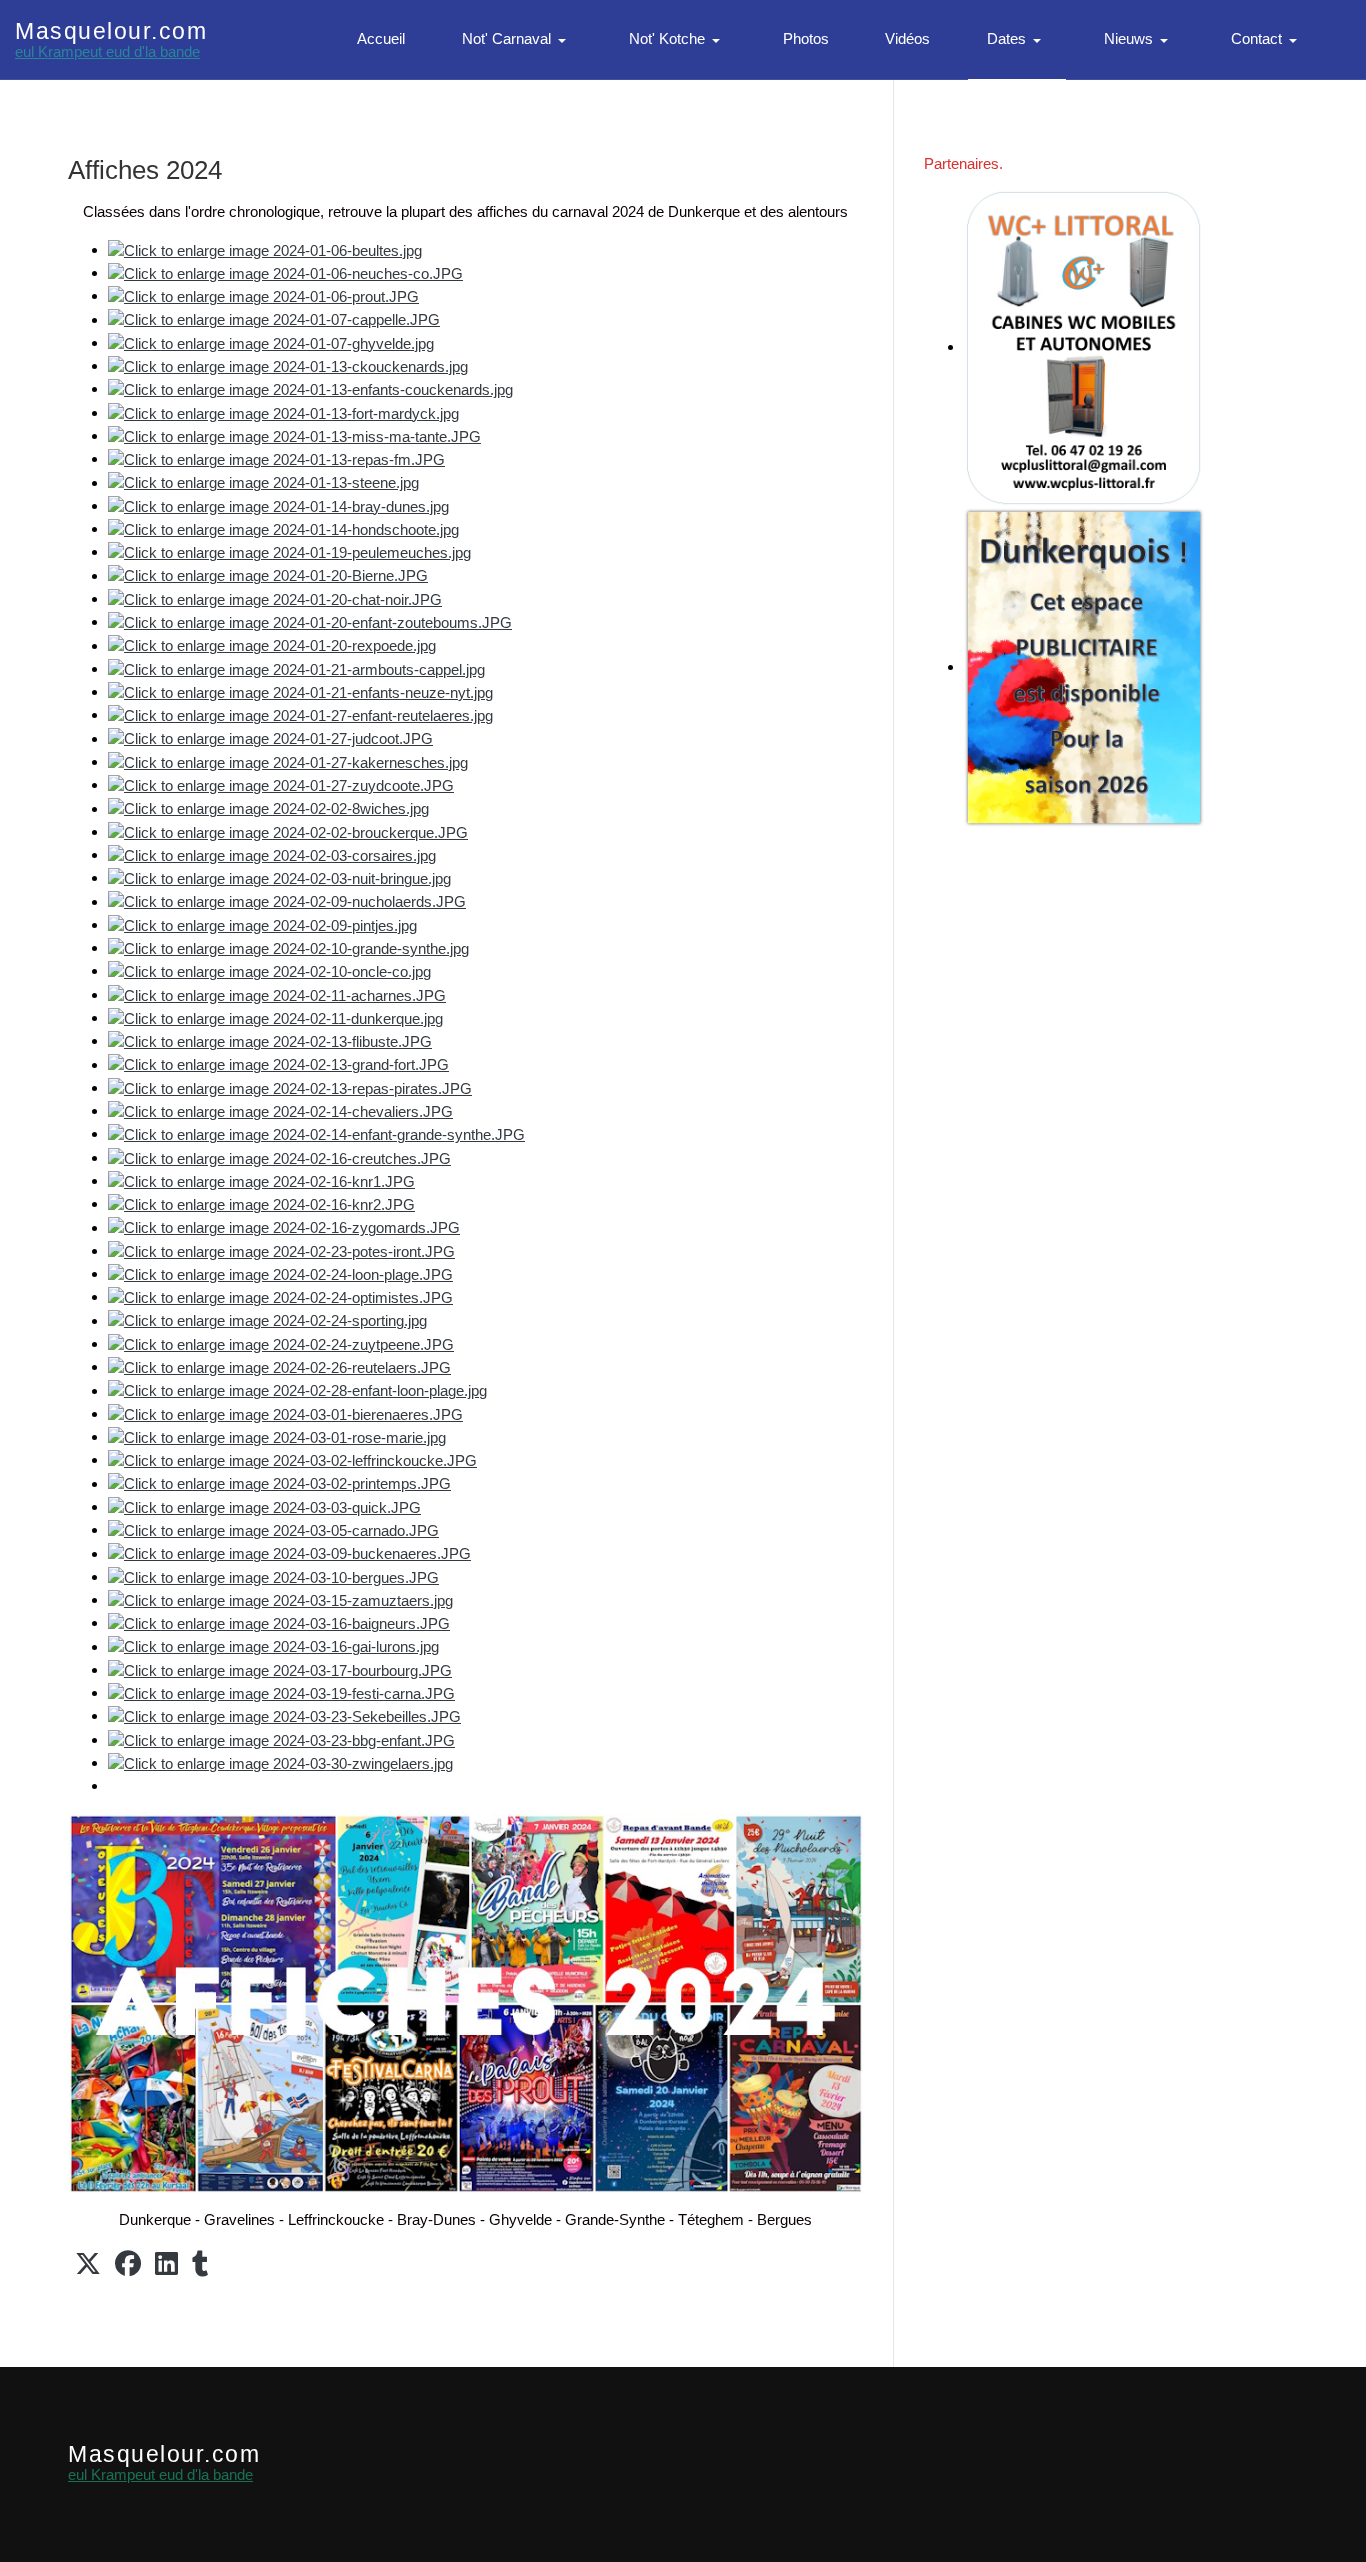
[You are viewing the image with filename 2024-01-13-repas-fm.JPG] (276, 458)
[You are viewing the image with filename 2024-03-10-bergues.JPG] (273, 1576)
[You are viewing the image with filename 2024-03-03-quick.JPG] (264, 1506)
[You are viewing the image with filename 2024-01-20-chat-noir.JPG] (275, 598)
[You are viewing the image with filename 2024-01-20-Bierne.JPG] (268, 575)
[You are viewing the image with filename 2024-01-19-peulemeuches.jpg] (289, 551)
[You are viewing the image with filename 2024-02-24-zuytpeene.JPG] (281, 1343)
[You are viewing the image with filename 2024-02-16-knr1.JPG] (261, 1180)
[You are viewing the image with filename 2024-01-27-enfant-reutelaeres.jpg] (300, 714)
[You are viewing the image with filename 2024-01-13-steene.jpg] (263, 482)
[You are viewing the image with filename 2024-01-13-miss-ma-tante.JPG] (294, 435)
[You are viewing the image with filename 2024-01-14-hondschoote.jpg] (283, 528)
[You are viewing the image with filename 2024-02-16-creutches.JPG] (279, 1157)
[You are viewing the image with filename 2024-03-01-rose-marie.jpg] (277, 1436)
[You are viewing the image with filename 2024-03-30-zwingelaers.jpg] (280, 1762)
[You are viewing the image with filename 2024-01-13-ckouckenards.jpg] (288, 365)
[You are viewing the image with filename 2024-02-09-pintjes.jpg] (262, 924)
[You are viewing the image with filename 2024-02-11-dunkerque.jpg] (275, 1017)
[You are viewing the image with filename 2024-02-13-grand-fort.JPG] (278, 1064)
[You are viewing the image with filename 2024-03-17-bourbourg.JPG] (280, 1669)
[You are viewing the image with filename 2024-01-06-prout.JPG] (263, 295)
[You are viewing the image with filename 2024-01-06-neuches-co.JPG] (285, 272)
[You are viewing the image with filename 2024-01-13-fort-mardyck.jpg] (283, 412)
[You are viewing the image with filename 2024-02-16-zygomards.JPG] (284, 1227)
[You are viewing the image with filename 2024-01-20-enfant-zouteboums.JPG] (310, 621)
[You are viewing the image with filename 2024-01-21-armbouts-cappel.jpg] (296, 668)
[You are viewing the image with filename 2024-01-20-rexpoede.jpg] (272, 645)
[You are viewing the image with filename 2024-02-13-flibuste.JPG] (270, 1040)
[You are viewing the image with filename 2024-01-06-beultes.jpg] (265, 249)
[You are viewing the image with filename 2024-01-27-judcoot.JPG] (270, 738)
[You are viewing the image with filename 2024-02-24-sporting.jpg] (267, 1320)
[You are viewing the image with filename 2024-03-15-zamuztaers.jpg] (280, 1599)
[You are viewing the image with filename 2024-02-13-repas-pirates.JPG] (290, 1087)
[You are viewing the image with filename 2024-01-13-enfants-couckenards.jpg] (310, 388)
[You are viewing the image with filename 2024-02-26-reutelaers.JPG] (279, 1366)
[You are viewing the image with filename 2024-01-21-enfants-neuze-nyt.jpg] (300, 691)
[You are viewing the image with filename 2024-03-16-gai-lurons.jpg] (273, 1646)
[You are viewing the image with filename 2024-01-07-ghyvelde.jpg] (271, 342)
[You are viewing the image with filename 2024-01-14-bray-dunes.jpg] (278, 505)
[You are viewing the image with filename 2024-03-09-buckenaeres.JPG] (289, 1553)
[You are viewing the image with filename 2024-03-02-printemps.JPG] (279, 1483)
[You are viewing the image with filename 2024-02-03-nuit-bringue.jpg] (279, 877)
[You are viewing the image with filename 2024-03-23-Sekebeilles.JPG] (284, 1715)
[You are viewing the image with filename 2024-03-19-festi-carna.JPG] (281, 1692)
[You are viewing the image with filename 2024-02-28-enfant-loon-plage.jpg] (297, 1390)
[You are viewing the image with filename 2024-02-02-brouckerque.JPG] (288, 831)
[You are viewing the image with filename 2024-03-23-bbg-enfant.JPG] (281, 1739)
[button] (517, 40)
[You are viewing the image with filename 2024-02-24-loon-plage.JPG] (280, 1273)
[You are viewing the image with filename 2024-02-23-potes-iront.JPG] (281, 1250)
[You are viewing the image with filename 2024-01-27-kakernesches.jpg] (288, 761)
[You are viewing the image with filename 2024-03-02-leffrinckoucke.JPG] (292, 1459)
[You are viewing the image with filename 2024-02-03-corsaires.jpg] (272, 854)
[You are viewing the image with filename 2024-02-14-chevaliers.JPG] (280, 1110)
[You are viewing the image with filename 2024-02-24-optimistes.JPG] (280, 1296)
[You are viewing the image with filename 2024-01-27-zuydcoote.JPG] (281, 784)
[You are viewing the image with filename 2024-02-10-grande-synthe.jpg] (288, 947)
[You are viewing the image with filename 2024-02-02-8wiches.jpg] (268, 808)
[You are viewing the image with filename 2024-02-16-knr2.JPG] (261, 1203)
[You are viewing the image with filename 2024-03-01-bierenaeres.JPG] (285, 1413)
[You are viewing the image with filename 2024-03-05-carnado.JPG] (273, 1529)
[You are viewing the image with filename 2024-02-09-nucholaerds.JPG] (287, 901)
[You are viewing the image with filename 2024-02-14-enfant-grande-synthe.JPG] (316, 1133)
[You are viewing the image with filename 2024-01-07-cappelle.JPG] (274, 319)
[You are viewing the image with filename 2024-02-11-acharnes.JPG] (277, 994)
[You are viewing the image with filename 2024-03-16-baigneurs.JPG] (279, 1622)
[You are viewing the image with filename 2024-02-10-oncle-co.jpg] (269, 970)
